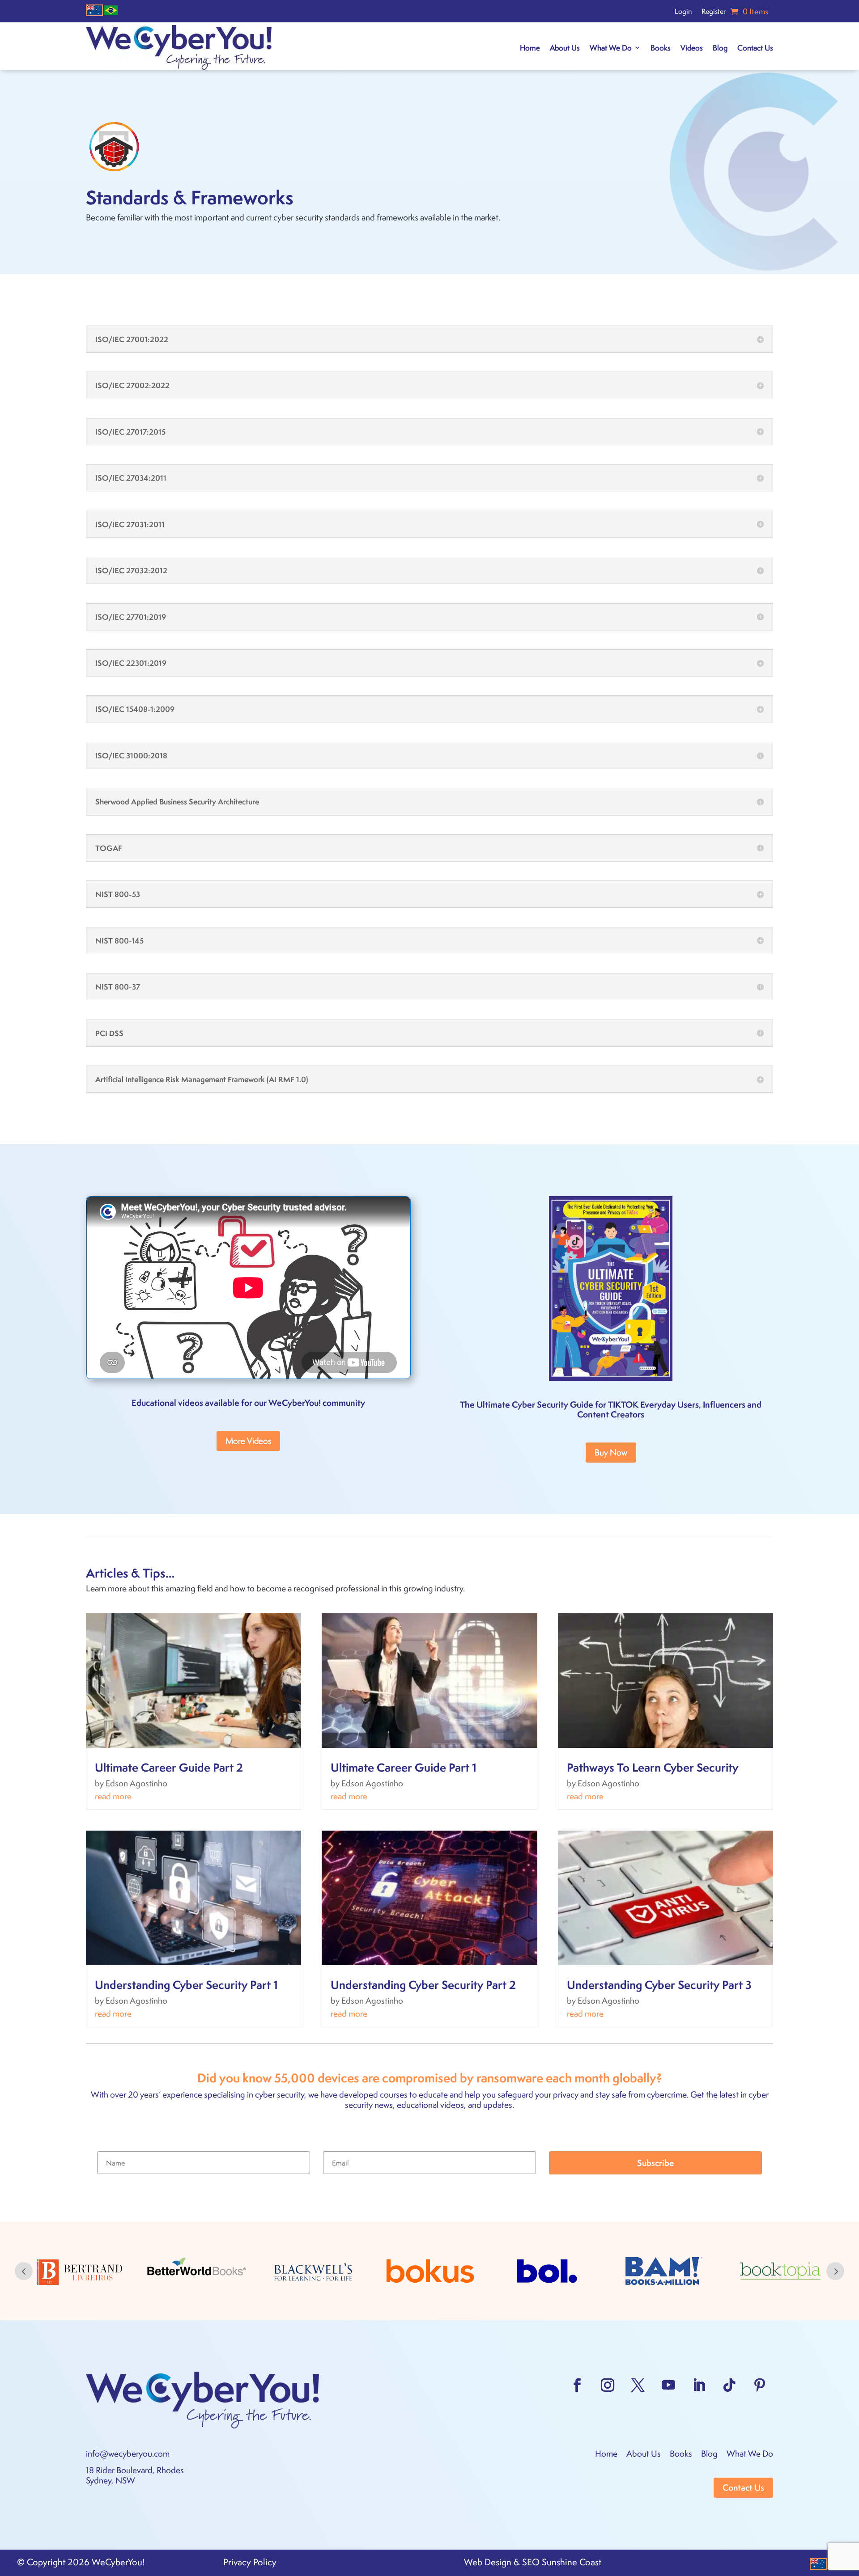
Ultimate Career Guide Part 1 (404, 1767)
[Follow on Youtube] (668, 2385)
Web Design (488, 2562)
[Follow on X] (638, 2385)
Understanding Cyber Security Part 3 (659, 1984)
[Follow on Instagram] (608, 2385)
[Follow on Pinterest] (760, 2385)
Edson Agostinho (136, 1783)
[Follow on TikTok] (729, 2385)
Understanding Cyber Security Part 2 (423, 1984)
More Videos (248, 1440)
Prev (24, 2271)
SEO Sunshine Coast (562, 2562)
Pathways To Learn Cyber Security (653, 1767)
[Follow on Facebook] (577, 2385)
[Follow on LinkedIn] (699, 2385)
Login (683, 12)
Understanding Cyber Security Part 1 (186, 1984)
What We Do (611, 47)
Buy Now (611, 1452)
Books (661, 47)
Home (530, 47)
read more (113, 1796)
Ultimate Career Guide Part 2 (169, 1767)
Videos (692, 47)
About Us (565, 47)
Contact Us (755, 47)
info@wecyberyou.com (128, 2453)
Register (714, 12)
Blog (720, 47)
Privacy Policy (250, 2562)
